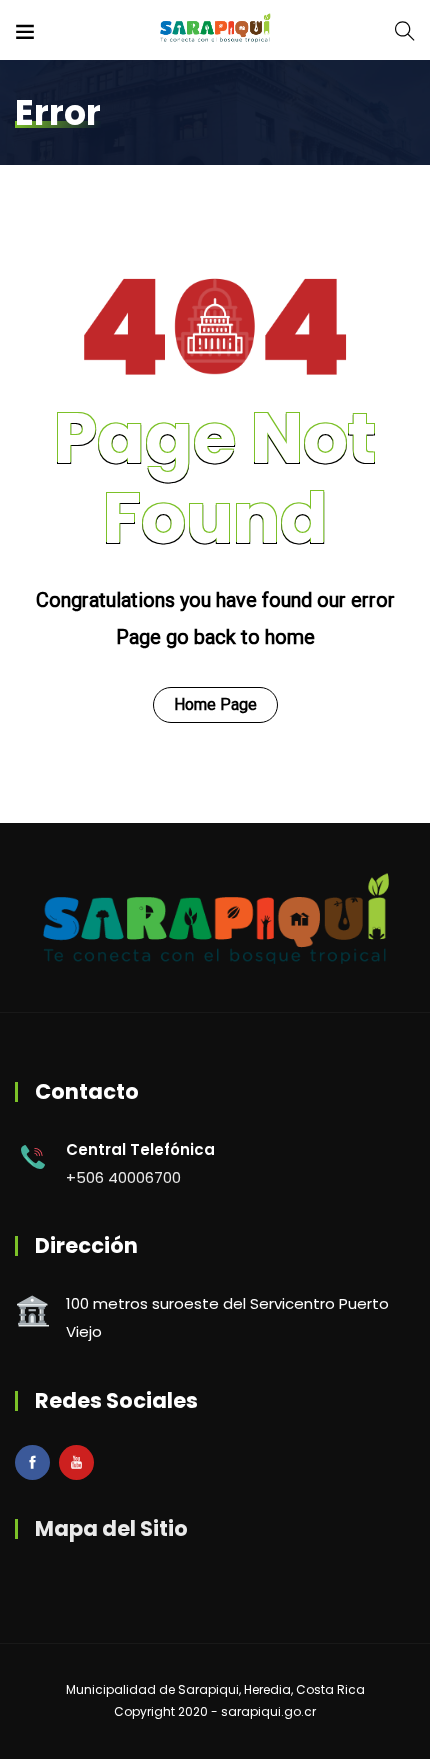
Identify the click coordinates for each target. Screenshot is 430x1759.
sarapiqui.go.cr (268, 1711)
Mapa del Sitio (111, 1528)
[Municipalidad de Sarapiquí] (215, 29)
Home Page (215, 704)
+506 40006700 (123, 1177)
